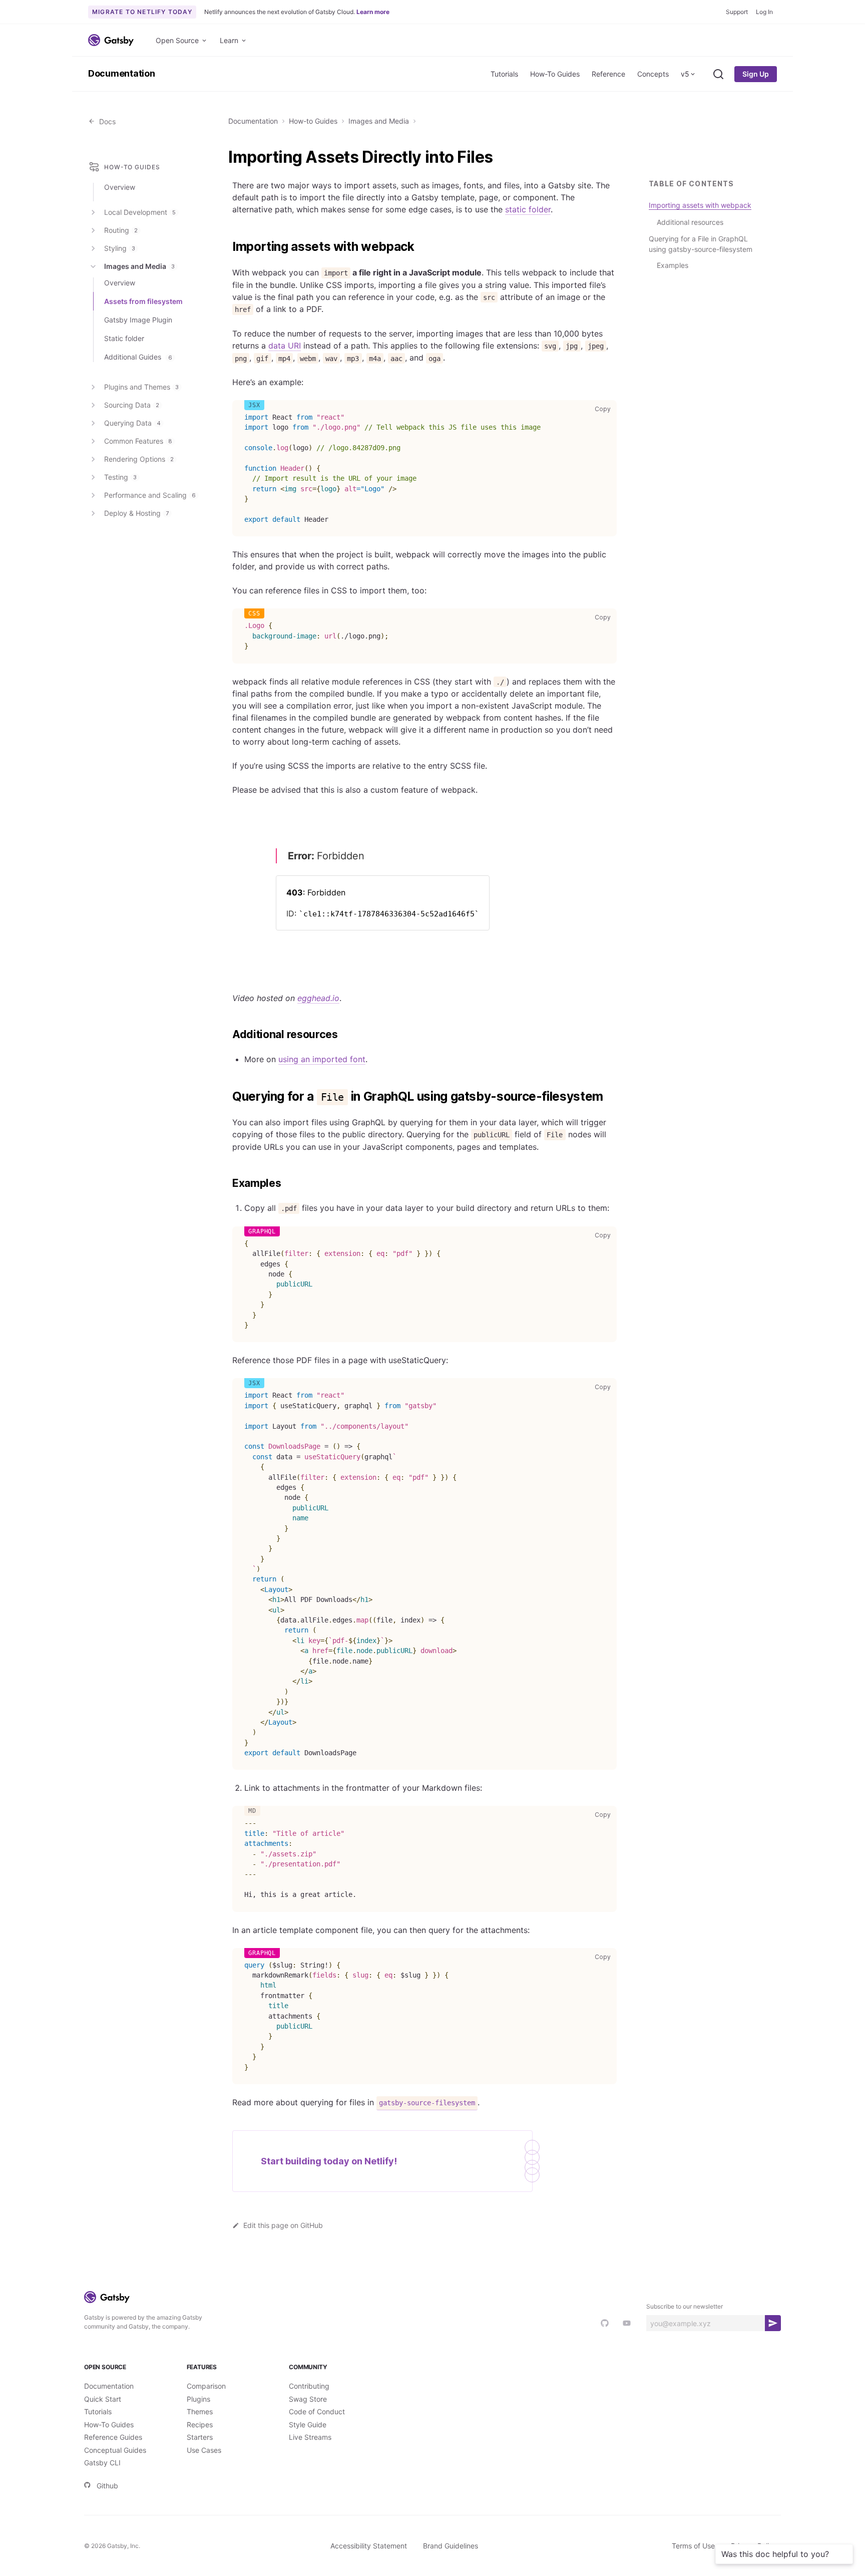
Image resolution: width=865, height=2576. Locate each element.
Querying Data (132, 423)
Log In (764, 12)
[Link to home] (111, 40)
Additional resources (690, 222)
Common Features (138, 441)
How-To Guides (555, 74)
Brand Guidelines (451, 2546)
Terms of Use (693, 2546)
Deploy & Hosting (136, 513)
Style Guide (308, 2425)
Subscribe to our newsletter (685, 2306)
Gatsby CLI (102, 2463)
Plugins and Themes (141, 387)
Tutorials (504, 74)
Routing (121, 230)
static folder (528, 209)
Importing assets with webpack (700, 205)
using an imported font (322, 1059)
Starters (200, 2437)
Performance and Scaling (150, 495)
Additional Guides (138, 357)
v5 (685, 74)
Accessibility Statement (369, 2546)
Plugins (198, 2399)
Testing (120, 477)
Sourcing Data (132, 405)
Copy (605, 409)
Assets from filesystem (143, 301)
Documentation (122, 73)
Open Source (177, 40)
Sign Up (756, 74)
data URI (285, 346)
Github (107, 2486)
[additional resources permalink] (227, 1035)
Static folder (124, 338)
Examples (673, 265)
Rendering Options (139, 459)
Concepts (653, 74)
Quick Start (103, 2399)
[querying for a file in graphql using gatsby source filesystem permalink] (227, 1097)
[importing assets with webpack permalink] (227, 247)
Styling (120, 248)
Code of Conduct (317, 2411)
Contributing (309, 2386)
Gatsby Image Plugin (138, 320)
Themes (200, 2411)
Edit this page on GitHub (283, 2225)
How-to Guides (313, 121)
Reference (608, 74)
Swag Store (308, 2399)
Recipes (200, 2425)
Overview (120, 187)
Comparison (206, 2386)
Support (737, 12)
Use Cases (204, 2450)
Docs (105, 121)
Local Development (140, 212)
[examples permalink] (227, 1183)
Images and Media (379, 121)
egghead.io (318, 998)
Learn (229, 40)
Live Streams (310, 2437)
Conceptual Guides (115, 2450)
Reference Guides (113, 2437)
